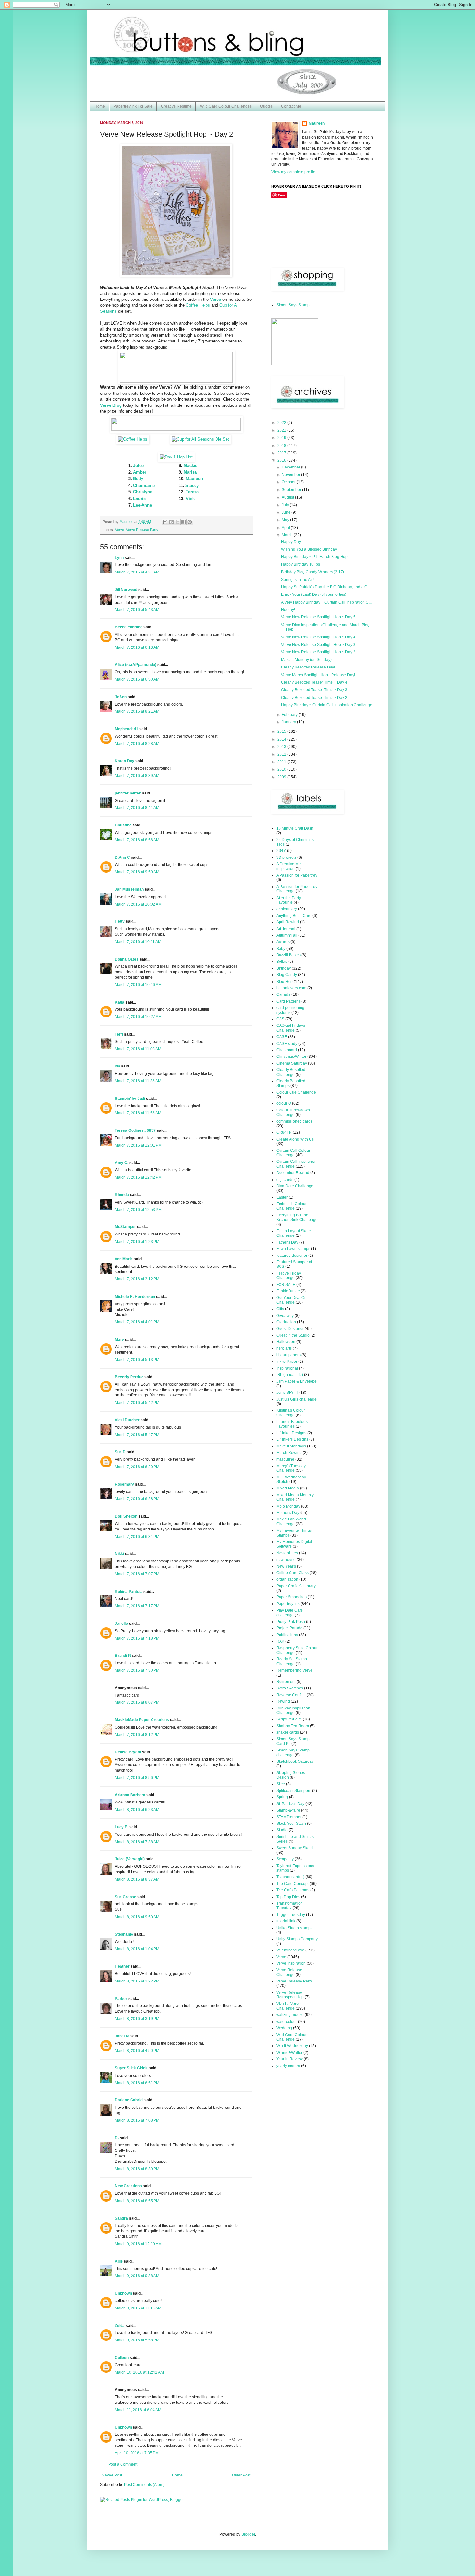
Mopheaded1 (127, 729)
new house (286, 1560)
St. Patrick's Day (290, 1804)
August (288, 497)
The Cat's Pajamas (293, 1890)
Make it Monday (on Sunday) (306, 660)
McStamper (125, 1227)
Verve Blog (111, 405)
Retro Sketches (290, 1688)
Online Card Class (292, 1573)
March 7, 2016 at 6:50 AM (137, 679)
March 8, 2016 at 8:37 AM (137, 1879)
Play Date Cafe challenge (290, 1613)
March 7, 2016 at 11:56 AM (138, 1113)
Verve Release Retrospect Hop (290, 1995)
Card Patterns (288, 1001)
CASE (282, 1037)
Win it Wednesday (292, 2046)
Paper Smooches (291, 1597)
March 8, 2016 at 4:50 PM (137, 2051)
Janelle (121, 1624)
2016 (282, 460)
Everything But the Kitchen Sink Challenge (297, 1217)
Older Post (241, 2475)
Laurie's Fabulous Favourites (292, 1424)
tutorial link (286, 1921)
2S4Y (281, 851)
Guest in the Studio (293, 1335)
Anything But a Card (294, 916)
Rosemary (124, 1484)
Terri (119, 1034)
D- (117, 2138)
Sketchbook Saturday (295, 1761)
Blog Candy (287, 975)
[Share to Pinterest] (190, 522)
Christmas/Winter (291, 1057)
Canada (283, 994)
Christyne (143, 492)
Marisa (190, 472)
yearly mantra (288, 2066)
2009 (282, 777)
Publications (287, 1635)
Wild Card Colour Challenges (226, 106)
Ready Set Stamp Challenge (292, 1661)
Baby (281, 949)
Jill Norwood (126, 590)
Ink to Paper (287, 1362)
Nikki (119, 1554)
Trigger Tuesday (291, 1915)
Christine (123, 825)
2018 (282, 446)
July (286, 505)
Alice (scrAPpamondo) (136, 665)
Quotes (266, 106)
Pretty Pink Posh (291, 1622)
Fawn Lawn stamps (293, 1249)
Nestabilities (287, 1553)
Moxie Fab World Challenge (291, 1521)
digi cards (285, 1180)
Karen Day (125, 761)
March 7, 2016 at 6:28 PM (137, 1499)
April (286, 528)
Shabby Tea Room (293, 1726)
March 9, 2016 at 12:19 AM (138, 2244)
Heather (122, 1966)
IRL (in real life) (290, 1375)
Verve (120, 530)
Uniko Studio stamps (294, 1928)
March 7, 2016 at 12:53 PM (138, 1210)
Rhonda (122, 1195)
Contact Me (291, 106)
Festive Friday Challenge (289, 1276)
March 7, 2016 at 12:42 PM (138, 1177)
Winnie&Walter (289, 2053)
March (288, 535)
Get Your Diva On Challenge (291, 1300)
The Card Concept (292, 1884)
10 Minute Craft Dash (295, 828)
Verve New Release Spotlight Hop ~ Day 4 (318, 637)
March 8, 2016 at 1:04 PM (137, 1949)
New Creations (128, 2186)
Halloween (286, 1342)
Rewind (283, 1701)
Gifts (280, 1309)
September (292, 490)
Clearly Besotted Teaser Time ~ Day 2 (314, 698)
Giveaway (285, 1316)
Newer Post (112, 2475)
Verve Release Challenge (289, 1972)
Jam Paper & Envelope (296, 1381)
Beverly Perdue (129, 1377)
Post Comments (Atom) (144, 2485)
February (290, 715)
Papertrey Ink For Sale (133, 106)
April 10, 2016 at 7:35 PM (137, 2453)
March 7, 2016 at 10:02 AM (138, 904)
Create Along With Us (295, 1139)
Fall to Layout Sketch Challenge (295, 1233)
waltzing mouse (290, 2015)
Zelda (120, 2326)
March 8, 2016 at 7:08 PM (137, 2120)
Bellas (282, 962)
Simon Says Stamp (293, 305)
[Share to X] (177, 522)
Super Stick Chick (131, 2068)
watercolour (287, 2022)
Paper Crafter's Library (296, 1586)
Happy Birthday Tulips (301, 564)
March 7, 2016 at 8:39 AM (137, 776)
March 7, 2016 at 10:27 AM (138, 1017)
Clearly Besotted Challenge (291, 1072)
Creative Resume (176, 106)
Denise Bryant (128, 1752)
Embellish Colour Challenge (291, 1206)
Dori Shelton (126, 1516)
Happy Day (291, 542)
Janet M (122, 2036)
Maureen (194, 479)
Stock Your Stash (291, 1824)
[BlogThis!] (171, 522)
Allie (119, 2261)
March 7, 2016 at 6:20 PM (137, 1467)
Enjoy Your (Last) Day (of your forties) (314, 594)
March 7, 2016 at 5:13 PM (137, 1360)
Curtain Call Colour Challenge (293, 1153)
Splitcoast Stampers (294, 1791)
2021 (282, 430)
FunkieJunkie (288, 1291)
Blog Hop (285, 982)
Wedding (284, 2028)
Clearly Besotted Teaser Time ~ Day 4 (314, 682)
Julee (138, 465)
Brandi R (123, 1656)
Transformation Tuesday (290, 1906)
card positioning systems (290, 1010)
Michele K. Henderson (135, 1297)
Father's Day (287, 1242)
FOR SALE (286, 1285)
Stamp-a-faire (288, 1810)
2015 (282, 731)
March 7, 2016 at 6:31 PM (137, 1537)
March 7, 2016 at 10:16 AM (138, 985)
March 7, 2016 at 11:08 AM (138, 1049)
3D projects (286, 857)
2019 (282, 438)
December (291, 467)
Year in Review (290, 2059)
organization (287, 1579)
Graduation (286, 1322)
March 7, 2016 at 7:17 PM (137, 1606)
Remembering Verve (294, 1670)
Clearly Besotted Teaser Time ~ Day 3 (314, 690)
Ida (117, 1066)
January (289, 722)
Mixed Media (288, 1488)
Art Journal (286, 929)
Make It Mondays (291, 1446)
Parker (121, 1999)
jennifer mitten (128, 793)
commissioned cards (294, 1121)
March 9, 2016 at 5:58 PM (137, 2340)
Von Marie (124, 1259)
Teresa (192, 492)
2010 (282, 769)
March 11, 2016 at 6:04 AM (138, 2410)
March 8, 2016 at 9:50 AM (137, 1917)
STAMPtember (289, 1817)
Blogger (248, 2534)
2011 (282, 762)
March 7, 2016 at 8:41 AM (137, 808)
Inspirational (287, 1368)
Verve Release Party (142, 530)
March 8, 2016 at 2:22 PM (137, 1981)
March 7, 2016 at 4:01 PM (137, 1322)
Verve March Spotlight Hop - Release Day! (318, 675)
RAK (280, 1641)
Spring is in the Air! (297, 580)
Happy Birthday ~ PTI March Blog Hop (314, 557)
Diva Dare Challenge (295, 1186)
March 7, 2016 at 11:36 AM (138, 1081)
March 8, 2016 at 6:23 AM (137, 1810)
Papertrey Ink (288, 1604)
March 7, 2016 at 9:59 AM (137, 872)
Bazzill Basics (288, 955)
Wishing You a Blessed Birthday (309, 549)
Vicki (191, 499)
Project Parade (289, 1628)
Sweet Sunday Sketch (296, 1848)
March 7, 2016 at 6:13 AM (137, 647)
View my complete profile (293, 172)
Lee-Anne (142, 505)
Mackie (190, 465)
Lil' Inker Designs (291, 1433)
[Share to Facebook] (184, 522)
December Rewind (293, 1173)
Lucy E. (121, 1827)
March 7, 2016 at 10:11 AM (138, 942)
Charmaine (144, 485)
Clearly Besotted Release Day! (308, 667)
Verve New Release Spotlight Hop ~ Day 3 (318, 645)
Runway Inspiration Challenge (293, 1710)
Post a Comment (123, 2464)
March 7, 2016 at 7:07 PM (137, 1574)
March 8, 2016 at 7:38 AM (137, 1842)
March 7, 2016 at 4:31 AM (137, 572)
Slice (281, 1784)
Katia (120, 1002)
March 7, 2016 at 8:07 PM (137, 1702)
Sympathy (285, 1859)
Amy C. (121, 1163)
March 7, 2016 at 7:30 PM (137, 1670)
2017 (282, 453)
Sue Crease (126, 1897)
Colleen (122, 2358)
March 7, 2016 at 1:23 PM (137, 1242)
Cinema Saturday (292, 1063)
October (289, 482)
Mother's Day (288, 1513)
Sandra (121, 2218)
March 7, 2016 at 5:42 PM (137, 1403)
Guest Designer (290, 1329)
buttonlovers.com (291, 988)
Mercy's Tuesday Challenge (291, 1468)
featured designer (292, 1256)
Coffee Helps (198, 305)
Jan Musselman (129, 889)
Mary (119, 1340)
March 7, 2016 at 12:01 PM (138, 1145)
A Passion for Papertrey (297, 875)
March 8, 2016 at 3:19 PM (137, 2019)
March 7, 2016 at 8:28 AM (137, 744)
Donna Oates (127, 959)
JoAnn (121, 697)
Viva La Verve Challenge (288, 2006)
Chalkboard (287, 1050)
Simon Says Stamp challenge (293, 1752)
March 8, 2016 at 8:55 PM (137, 2201)
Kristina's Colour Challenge (291, 1413)
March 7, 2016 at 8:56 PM (137, 1778)
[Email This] (165, 522)
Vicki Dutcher (127, 1420)
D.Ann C (122, 857)
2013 (282, 747)
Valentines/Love (290, 1950)
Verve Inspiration (291, 1963)
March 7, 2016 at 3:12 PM (137, 1279)
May (286, 520)
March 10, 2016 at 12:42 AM (139, 2372)
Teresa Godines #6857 (135, 1130)
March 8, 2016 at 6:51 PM (137, 2083)
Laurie (139, 499)
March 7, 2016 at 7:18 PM (137, 1638)
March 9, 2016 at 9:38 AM (137, 2276)
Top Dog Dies (288, 1897)
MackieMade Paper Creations (142, 1720)
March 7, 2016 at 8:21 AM (137, 711)
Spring (282, 1797)
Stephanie (124, 1934)
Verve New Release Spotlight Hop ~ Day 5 (318, 617)
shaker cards (288, 1732)
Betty (138, 479)
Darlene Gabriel (129, 2100)
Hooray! (288, 610)
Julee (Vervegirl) (130, 1859)
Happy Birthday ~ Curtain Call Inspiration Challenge (327, 705)
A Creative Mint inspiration (290, 866)
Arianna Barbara (130, 1795)
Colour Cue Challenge (296, 1092)
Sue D (120, 1452)
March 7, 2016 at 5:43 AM (137, 610)
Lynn (119, 558)
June (287, 512)
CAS (280, 1019)
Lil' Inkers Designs (292, 1439)
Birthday (284, 968)
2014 (282, 739)
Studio (282, 1830)
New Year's (286, 1566)
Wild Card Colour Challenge (291, 2037)
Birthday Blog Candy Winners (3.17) (313, 572)
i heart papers (288, 1355)
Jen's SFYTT (287, 1393)
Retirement (286, 1682)
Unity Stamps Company (297, 1939)
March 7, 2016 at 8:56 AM (137, 840)
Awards (283, 942)
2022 (282, 423)
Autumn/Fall (287, 935)
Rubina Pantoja (129, 1592)
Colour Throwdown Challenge (293, 1112)
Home (100, 106)
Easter (282, 1197)
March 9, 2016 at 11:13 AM (138, 2308)
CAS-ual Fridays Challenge (291, 1028)
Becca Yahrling (129, 627)
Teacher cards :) (290, 1877)
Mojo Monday (288, 1506)
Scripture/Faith (289, 1719)
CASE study (287, 1044)
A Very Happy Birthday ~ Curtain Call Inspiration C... (326, 602)
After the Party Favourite (289, 900)
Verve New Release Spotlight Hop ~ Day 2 (318, 652)
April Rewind (288, 922)
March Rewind (289, 1453)
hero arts (284, 1348)
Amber (140, 472)
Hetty (120, 921)
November (291, 475)
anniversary (287, 909)
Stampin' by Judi (130, 1099)
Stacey (192, 485)
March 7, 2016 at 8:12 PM (137, 1735)
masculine (285, 1459)
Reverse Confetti (291, 1695)
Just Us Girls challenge (296, 1399)
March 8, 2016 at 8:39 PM (137, 2169)
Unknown (123, 2293)
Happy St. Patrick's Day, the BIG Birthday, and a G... (326, 587)
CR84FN (284, 1132)
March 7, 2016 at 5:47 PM (137, 1435)
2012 (282, 754)
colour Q (284, 1103)
